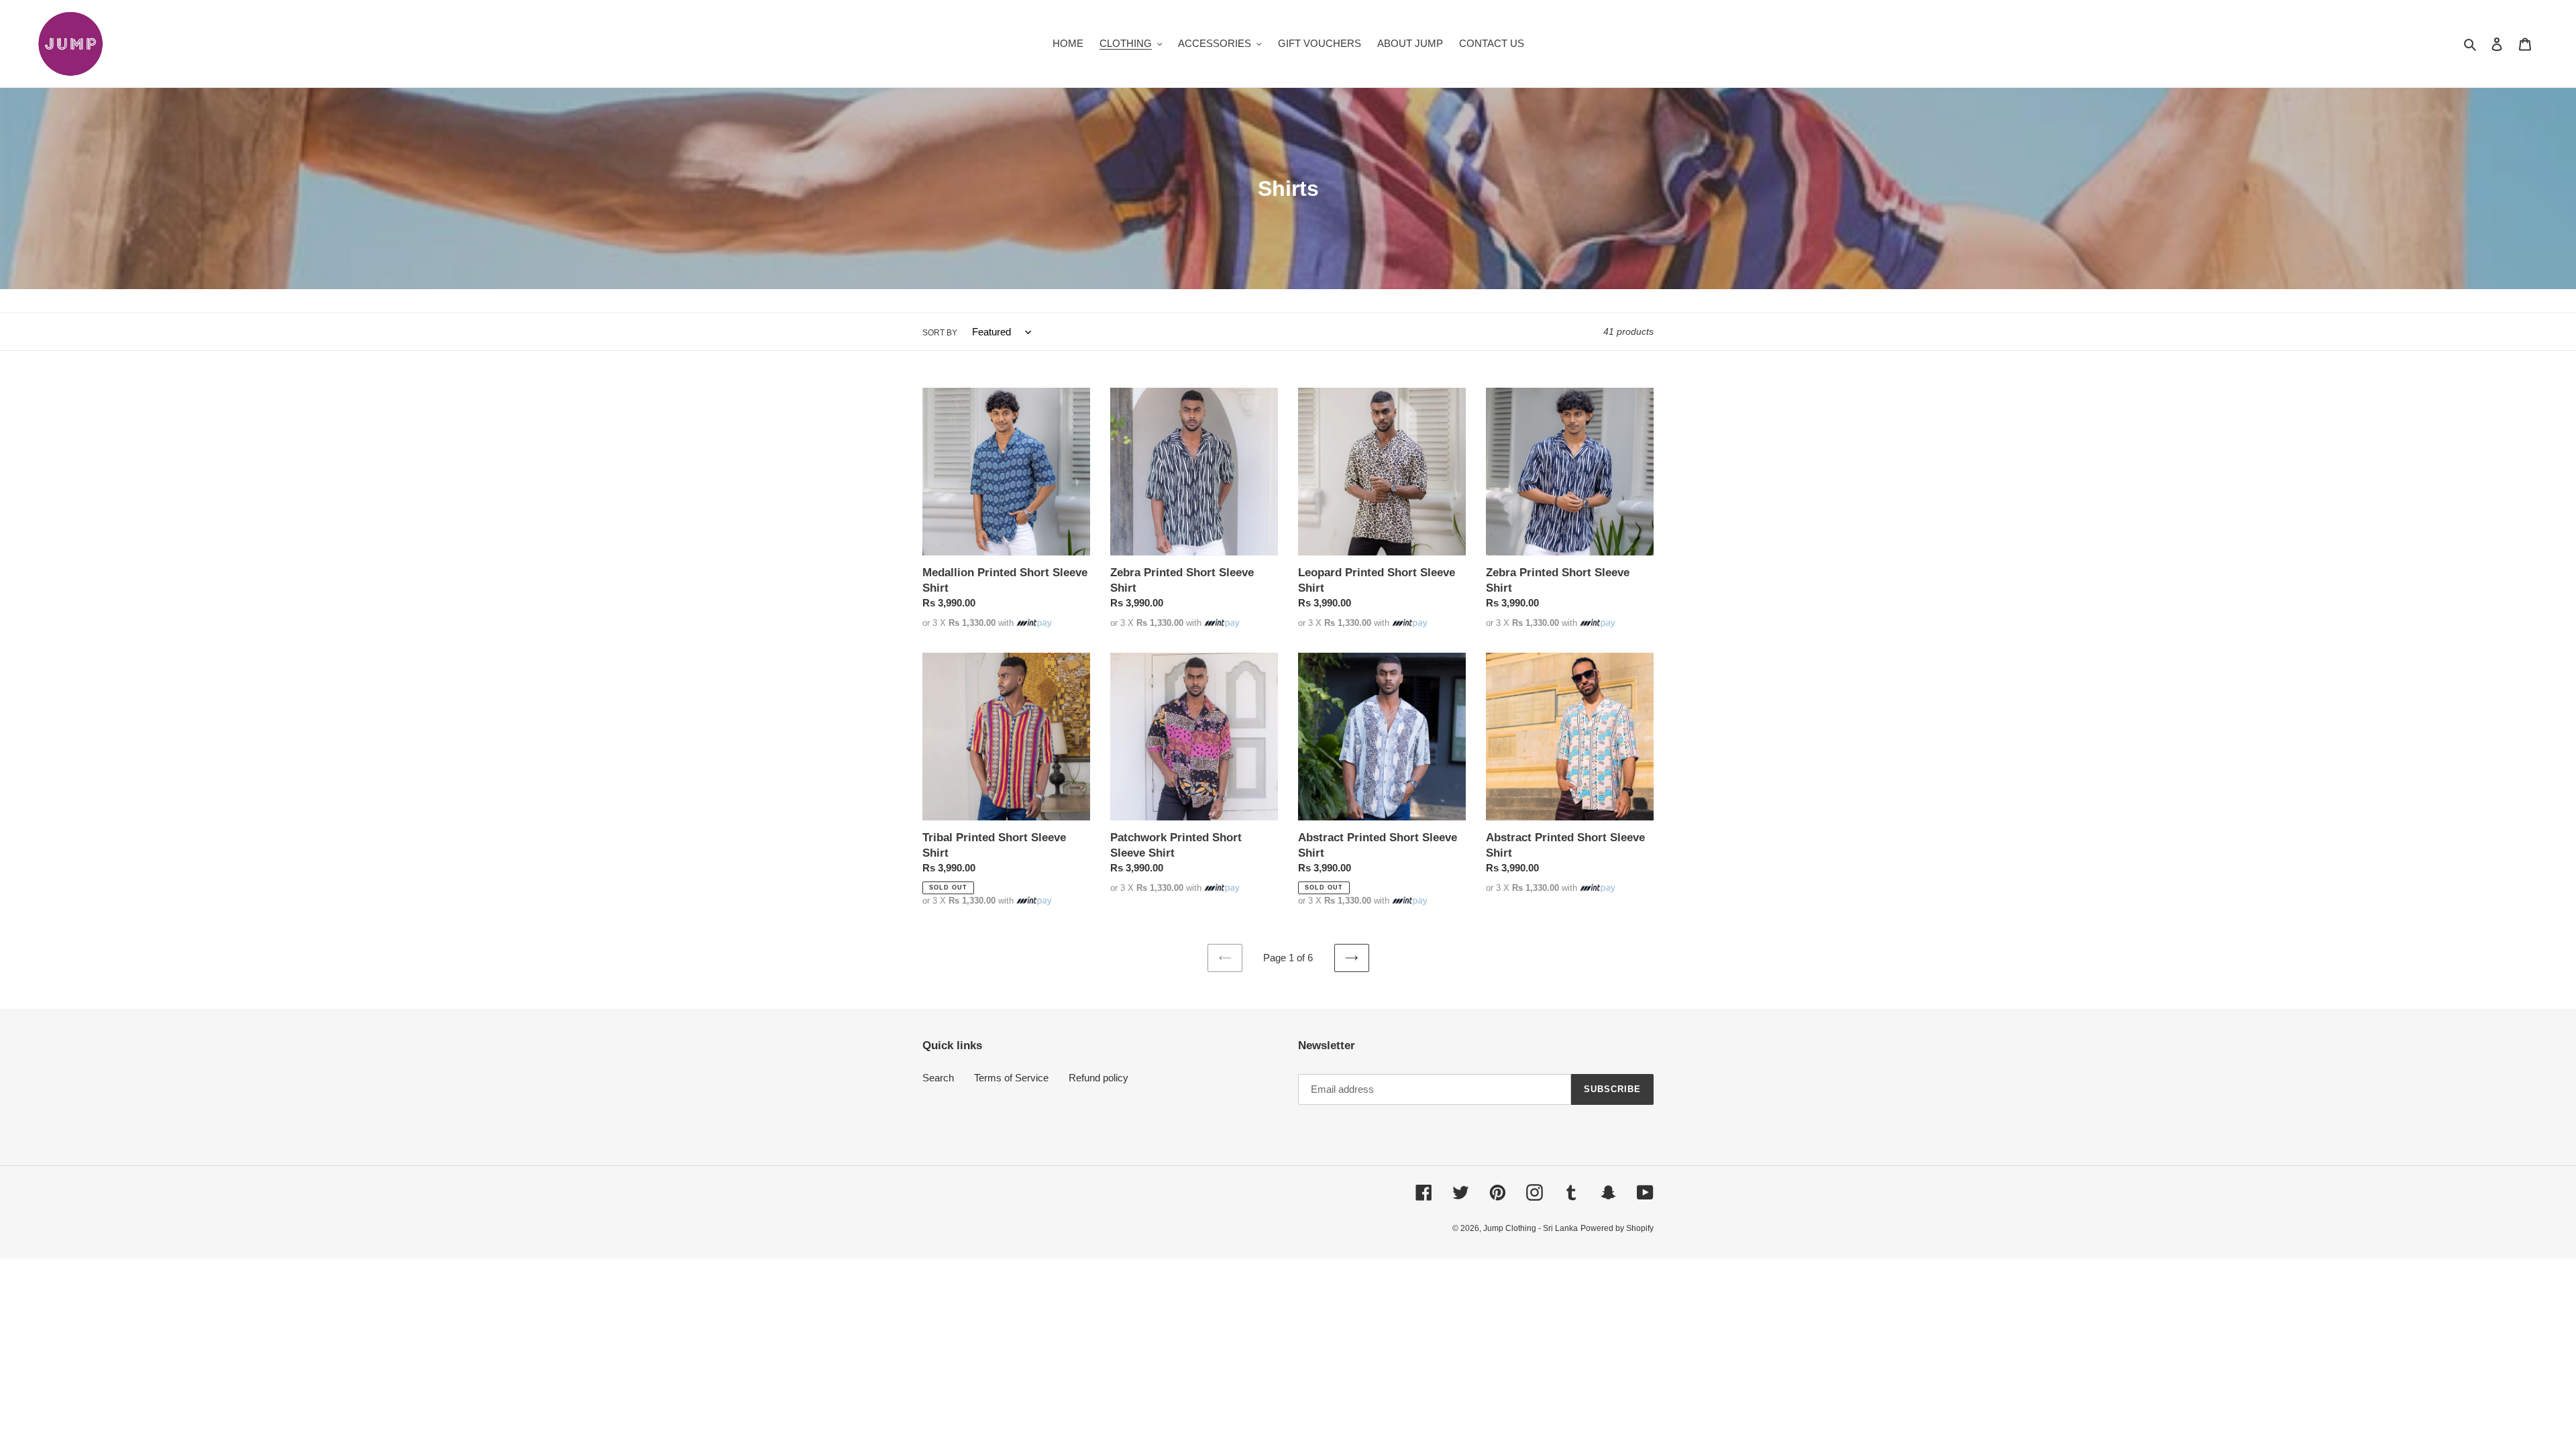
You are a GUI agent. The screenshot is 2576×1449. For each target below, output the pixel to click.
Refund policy (1098, 1078)
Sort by (940, 333)
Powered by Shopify (1617, 1228)
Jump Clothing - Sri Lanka (1531, 1228)
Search (938, 1078)
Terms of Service (1011, 1078)
